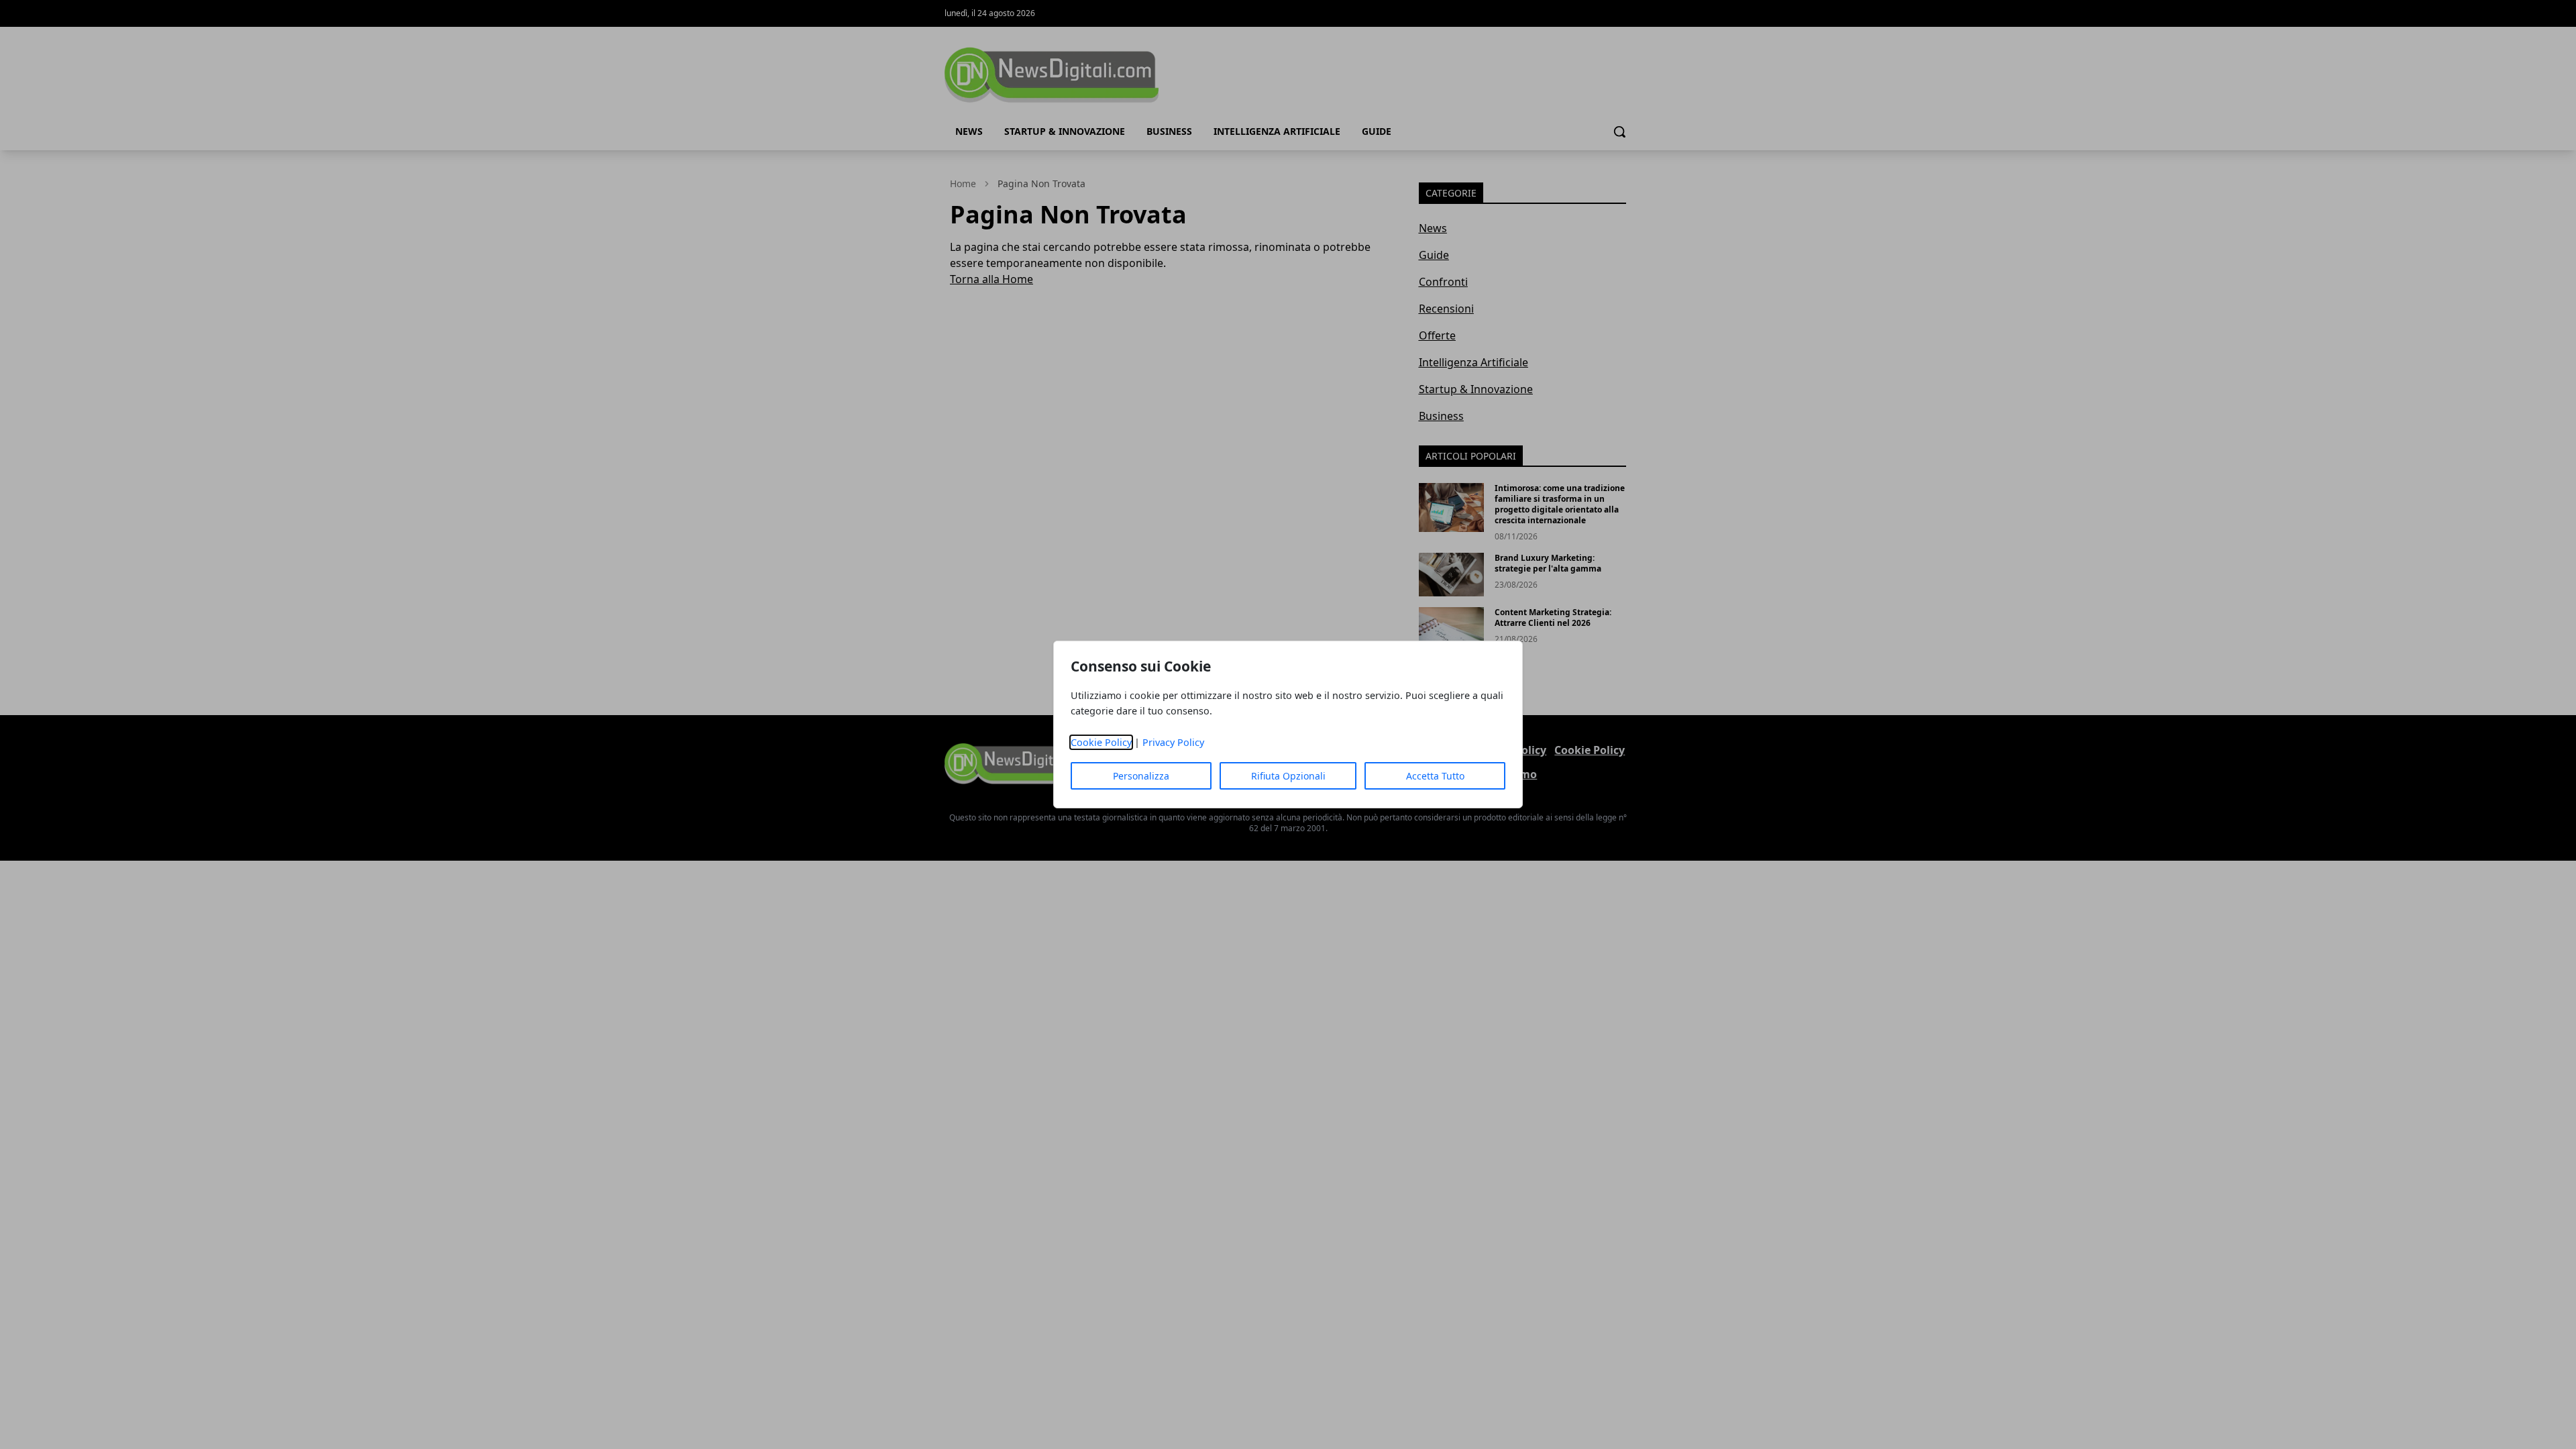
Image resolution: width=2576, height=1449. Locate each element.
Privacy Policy (1173, 742)
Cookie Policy (1101, 742)
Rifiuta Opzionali (1288, 776)
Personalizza (1141, 776)
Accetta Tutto (1435, 776)
